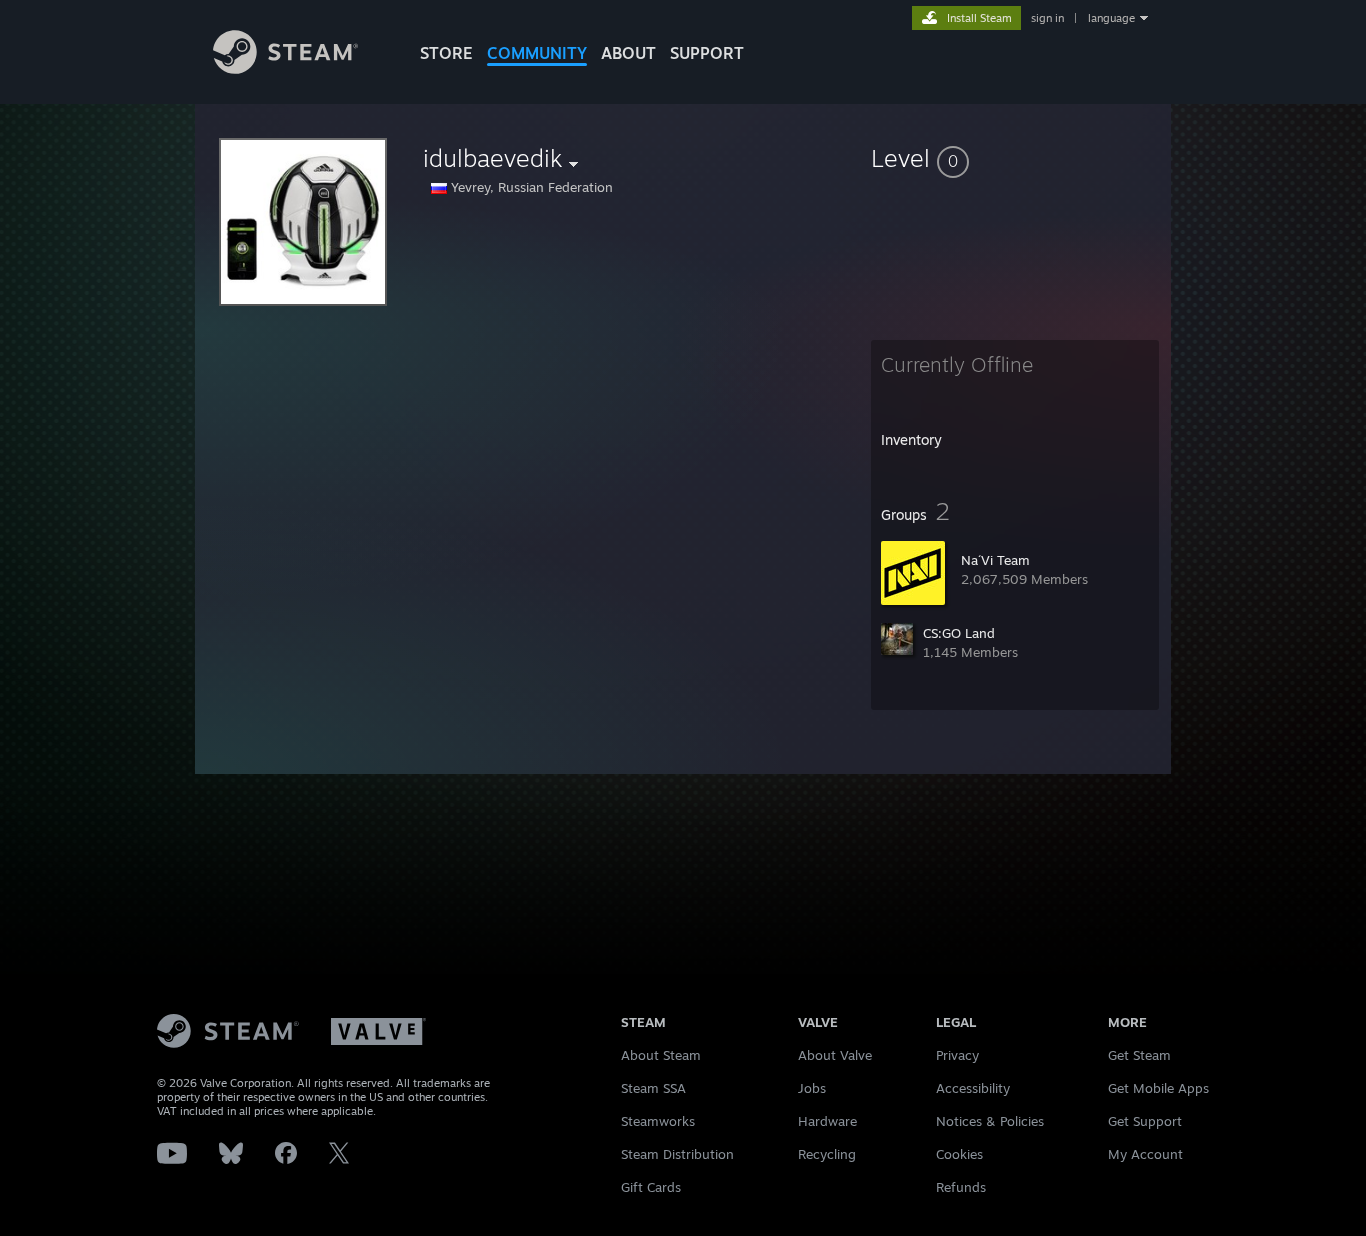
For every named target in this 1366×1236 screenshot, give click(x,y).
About (628, 53)
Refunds (961, 1187)
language (1111, 18)
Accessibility (973, 1088)
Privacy (957, 1055)
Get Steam (1139, 1055)
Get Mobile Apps (1158, 1088)
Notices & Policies (990, 1121)
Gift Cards (651, 1187)
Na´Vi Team (995, 560)
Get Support (1145, 1121)
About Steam (661, 1055)
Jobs (812, 1088)
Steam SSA (653, 1088)
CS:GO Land (959, 633)
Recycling (827, 1154)
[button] (1015, 158)
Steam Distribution (677, 1154)
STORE (446, 53)
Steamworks (658, 1121)
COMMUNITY (537, 53)
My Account (1145, 1154)
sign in (1047, 18)
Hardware (827, 1121)
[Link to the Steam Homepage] (285, 68)
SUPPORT (707, 53)
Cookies (959, 1154)
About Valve (835, 1055)
